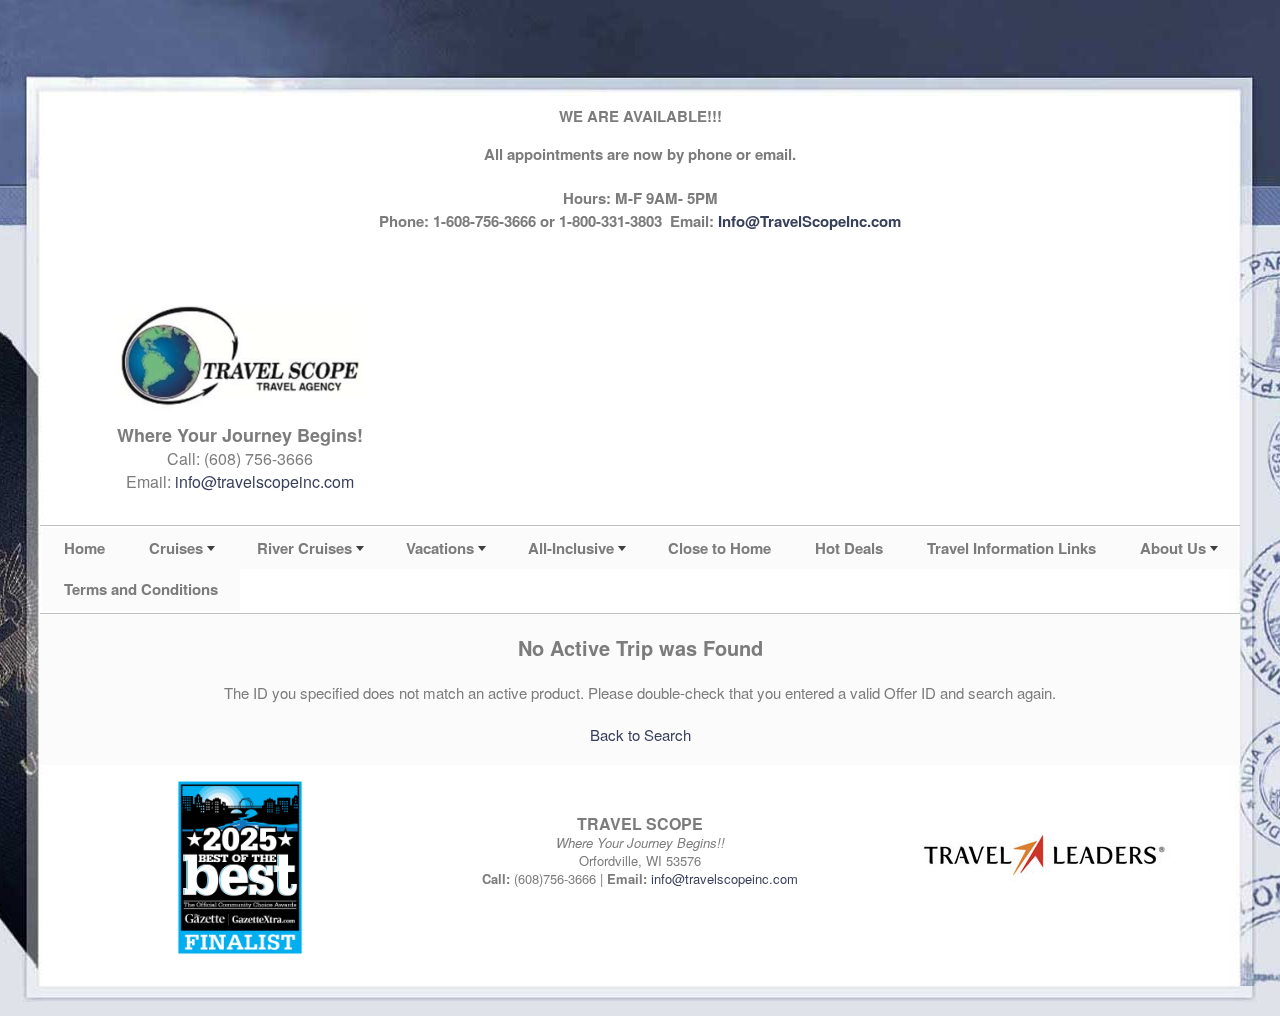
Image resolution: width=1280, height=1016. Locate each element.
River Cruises (304, 548)
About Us (1173, 548)
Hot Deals (849, 548)
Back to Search (640, 734)
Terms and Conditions (141, 589)
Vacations (440, 548)
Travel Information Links (1011, 548)
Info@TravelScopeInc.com (809, 221)
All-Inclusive (571, 548)
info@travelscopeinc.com (264, 481)
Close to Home (719, 548)
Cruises (176, 548)
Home (84, 548)
